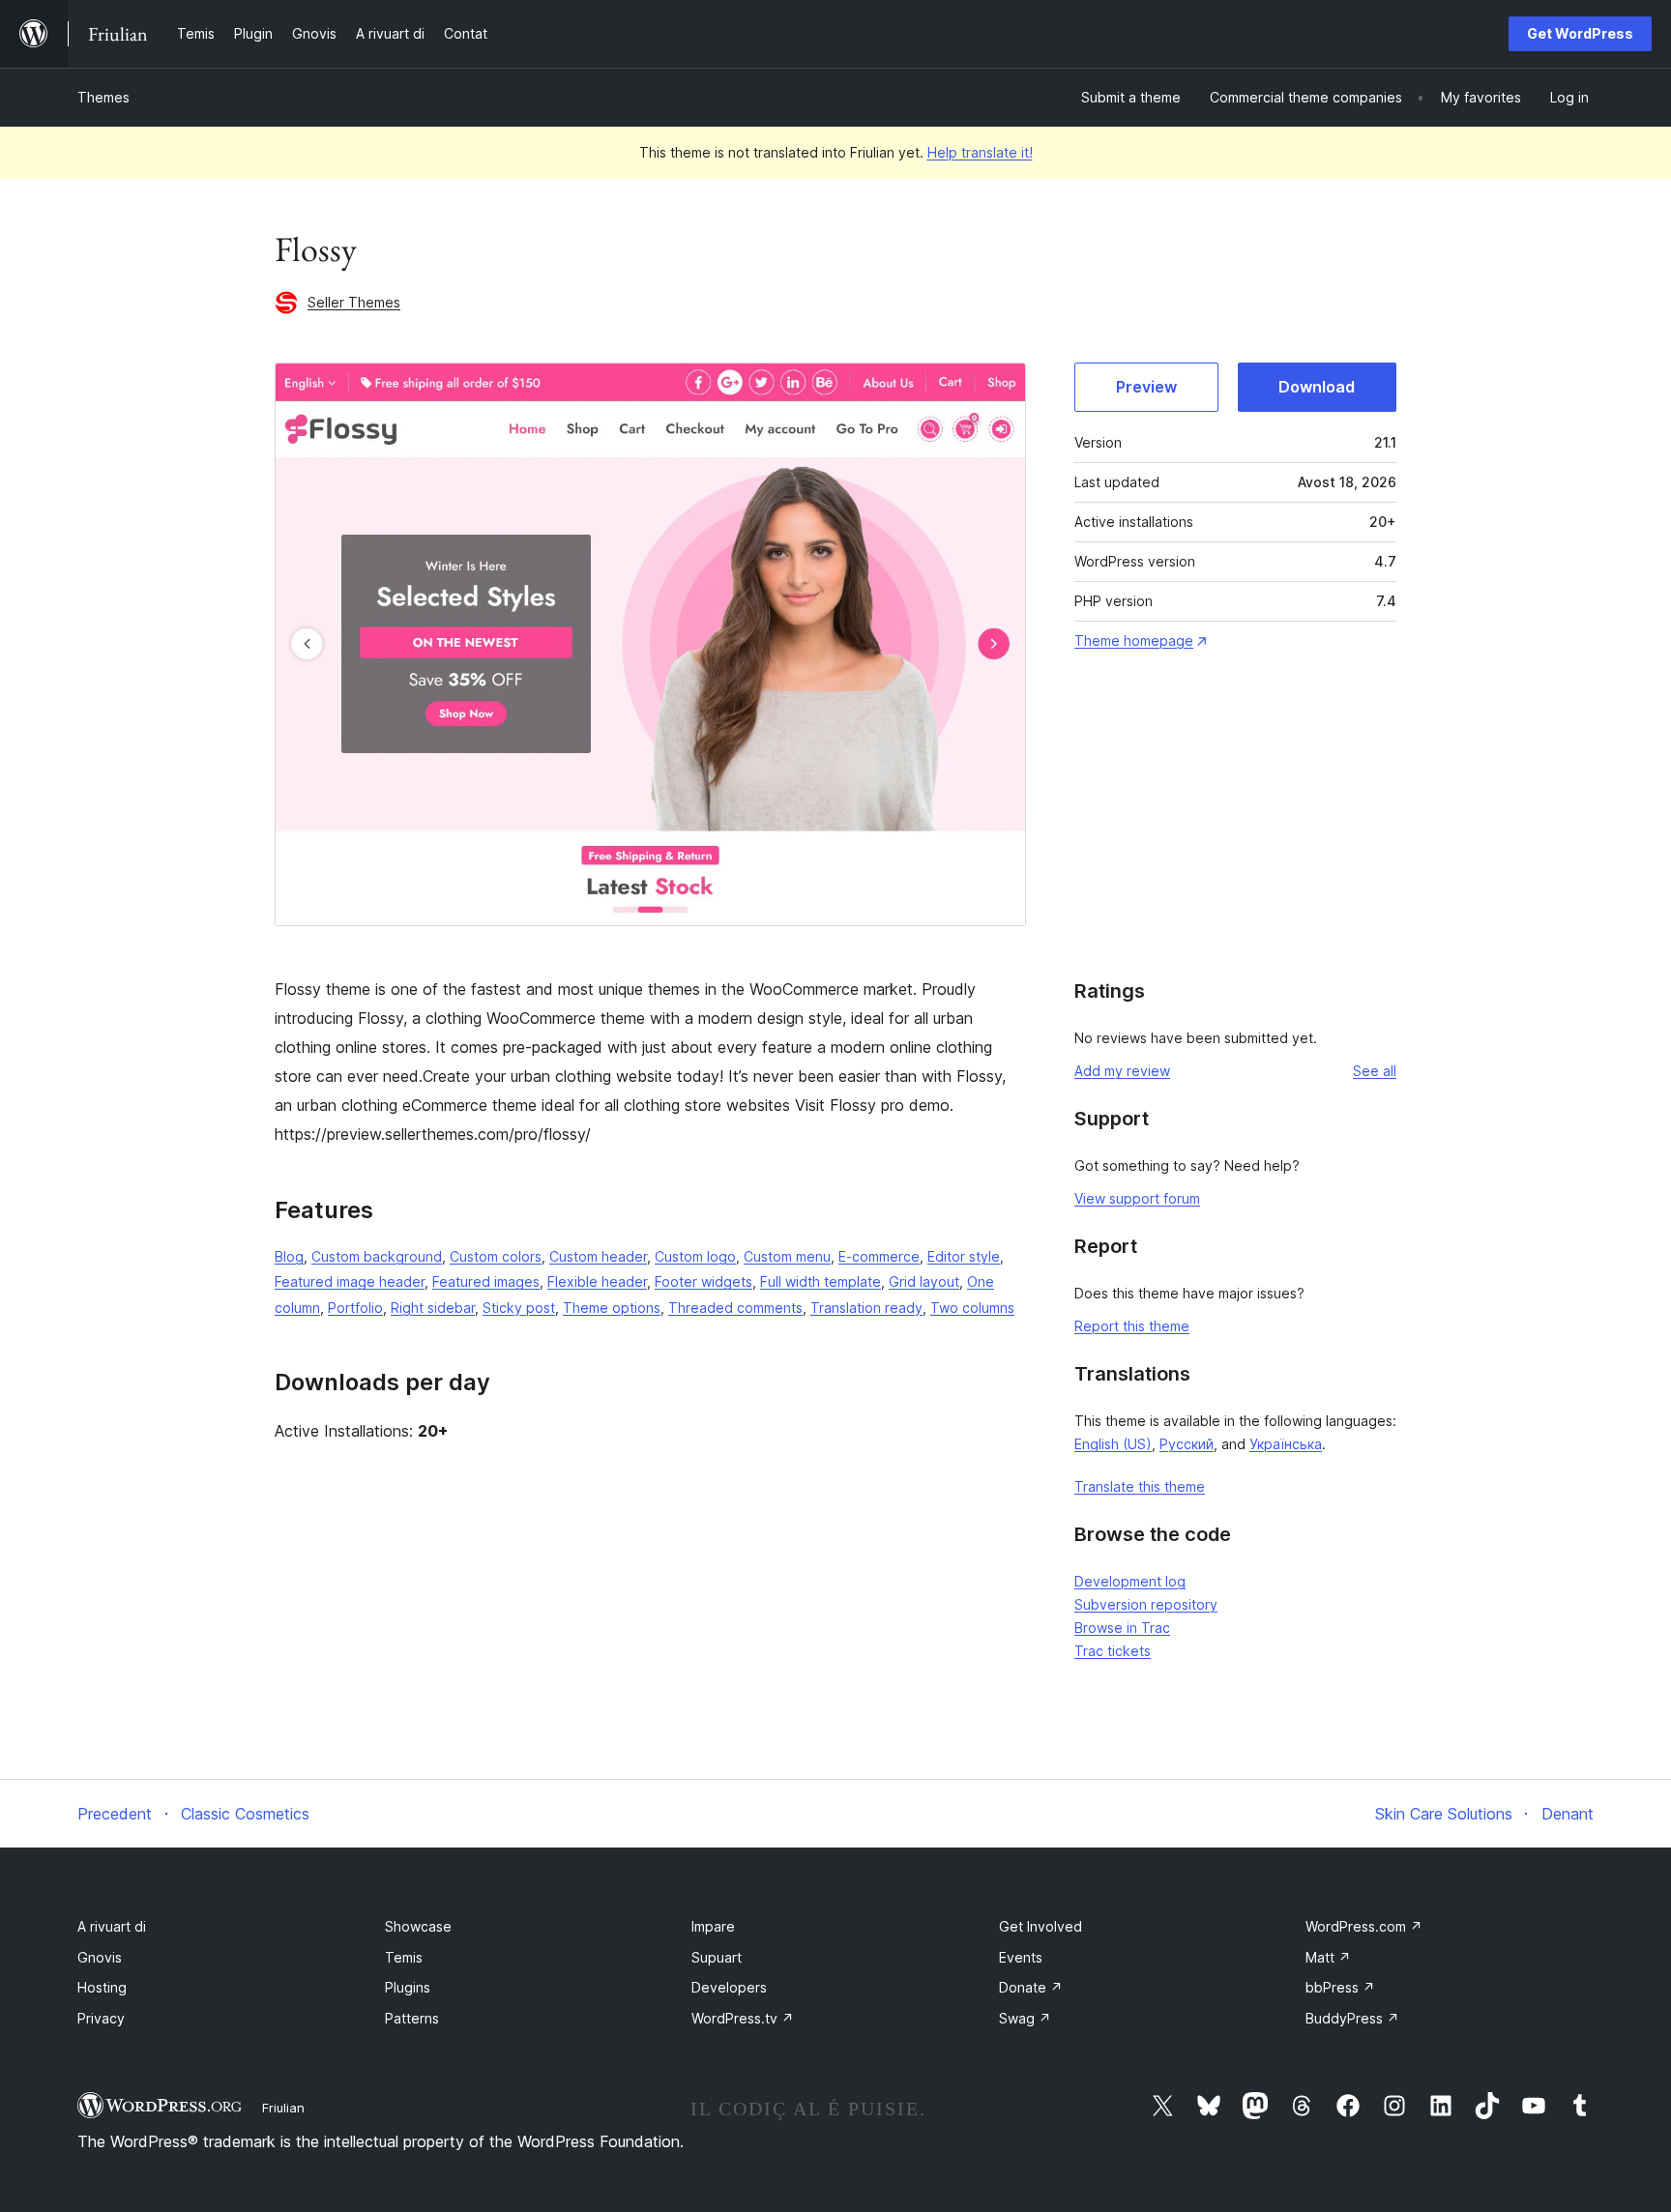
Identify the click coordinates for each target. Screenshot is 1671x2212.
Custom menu (787, 1256)
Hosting (102, 1987)
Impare (713, 1926)
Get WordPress (1580, 33)
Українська (1286, 1444)
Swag (1025, 2018)
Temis (404, 1957)
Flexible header (597, 1281)
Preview (1146, 387)
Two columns (972, 1308)
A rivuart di (112, 1926)
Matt (1328, 1957)
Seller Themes (354, 302)
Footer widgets (704, 1281)
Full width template (821, 1281)
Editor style (964, 1256)
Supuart (717, 1957)
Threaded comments (735, 1308)
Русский (1187, 1444)
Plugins (408, 1987)
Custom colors (496, 1256)
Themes (103, 97)
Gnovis (100, 1957)
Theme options (612, 1308)
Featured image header (350, 1281)
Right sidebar (433, 1308)
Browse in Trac (1122, 1628)
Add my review (1122, 1071)
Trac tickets (1113, 1651)
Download (1317, 387)
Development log (1130, 1581)
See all (1375, 1071)
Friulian (283, 2108)
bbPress (1340, 1987)
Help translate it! (980, 152)
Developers (729, 1987)
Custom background (377, 1256)
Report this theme (1132, 1326)
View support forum (1137, 1198)
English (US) (1113, 1444)
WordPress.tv (743, 2018)
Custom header (598, 1256)
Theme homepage (1134, 640)
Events (1021, 1957)
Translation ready (866, 1308)
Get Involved (1041, 1926)
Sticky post (519, 1308)
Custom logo (695, 1256)
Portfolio (355, 1308)
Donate (1031, 1987)
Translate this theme (1140, 1486)
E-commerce (879, 1256)
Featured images (486, 1281)
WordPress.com (1364, 1926)
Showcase (418, 1926)
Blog (289, 1256)
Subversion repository (1146, 1604)
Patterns (412, 2018)
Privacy (101, 2018)
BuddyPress (1352, 2018)
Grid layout (924, 1281)
